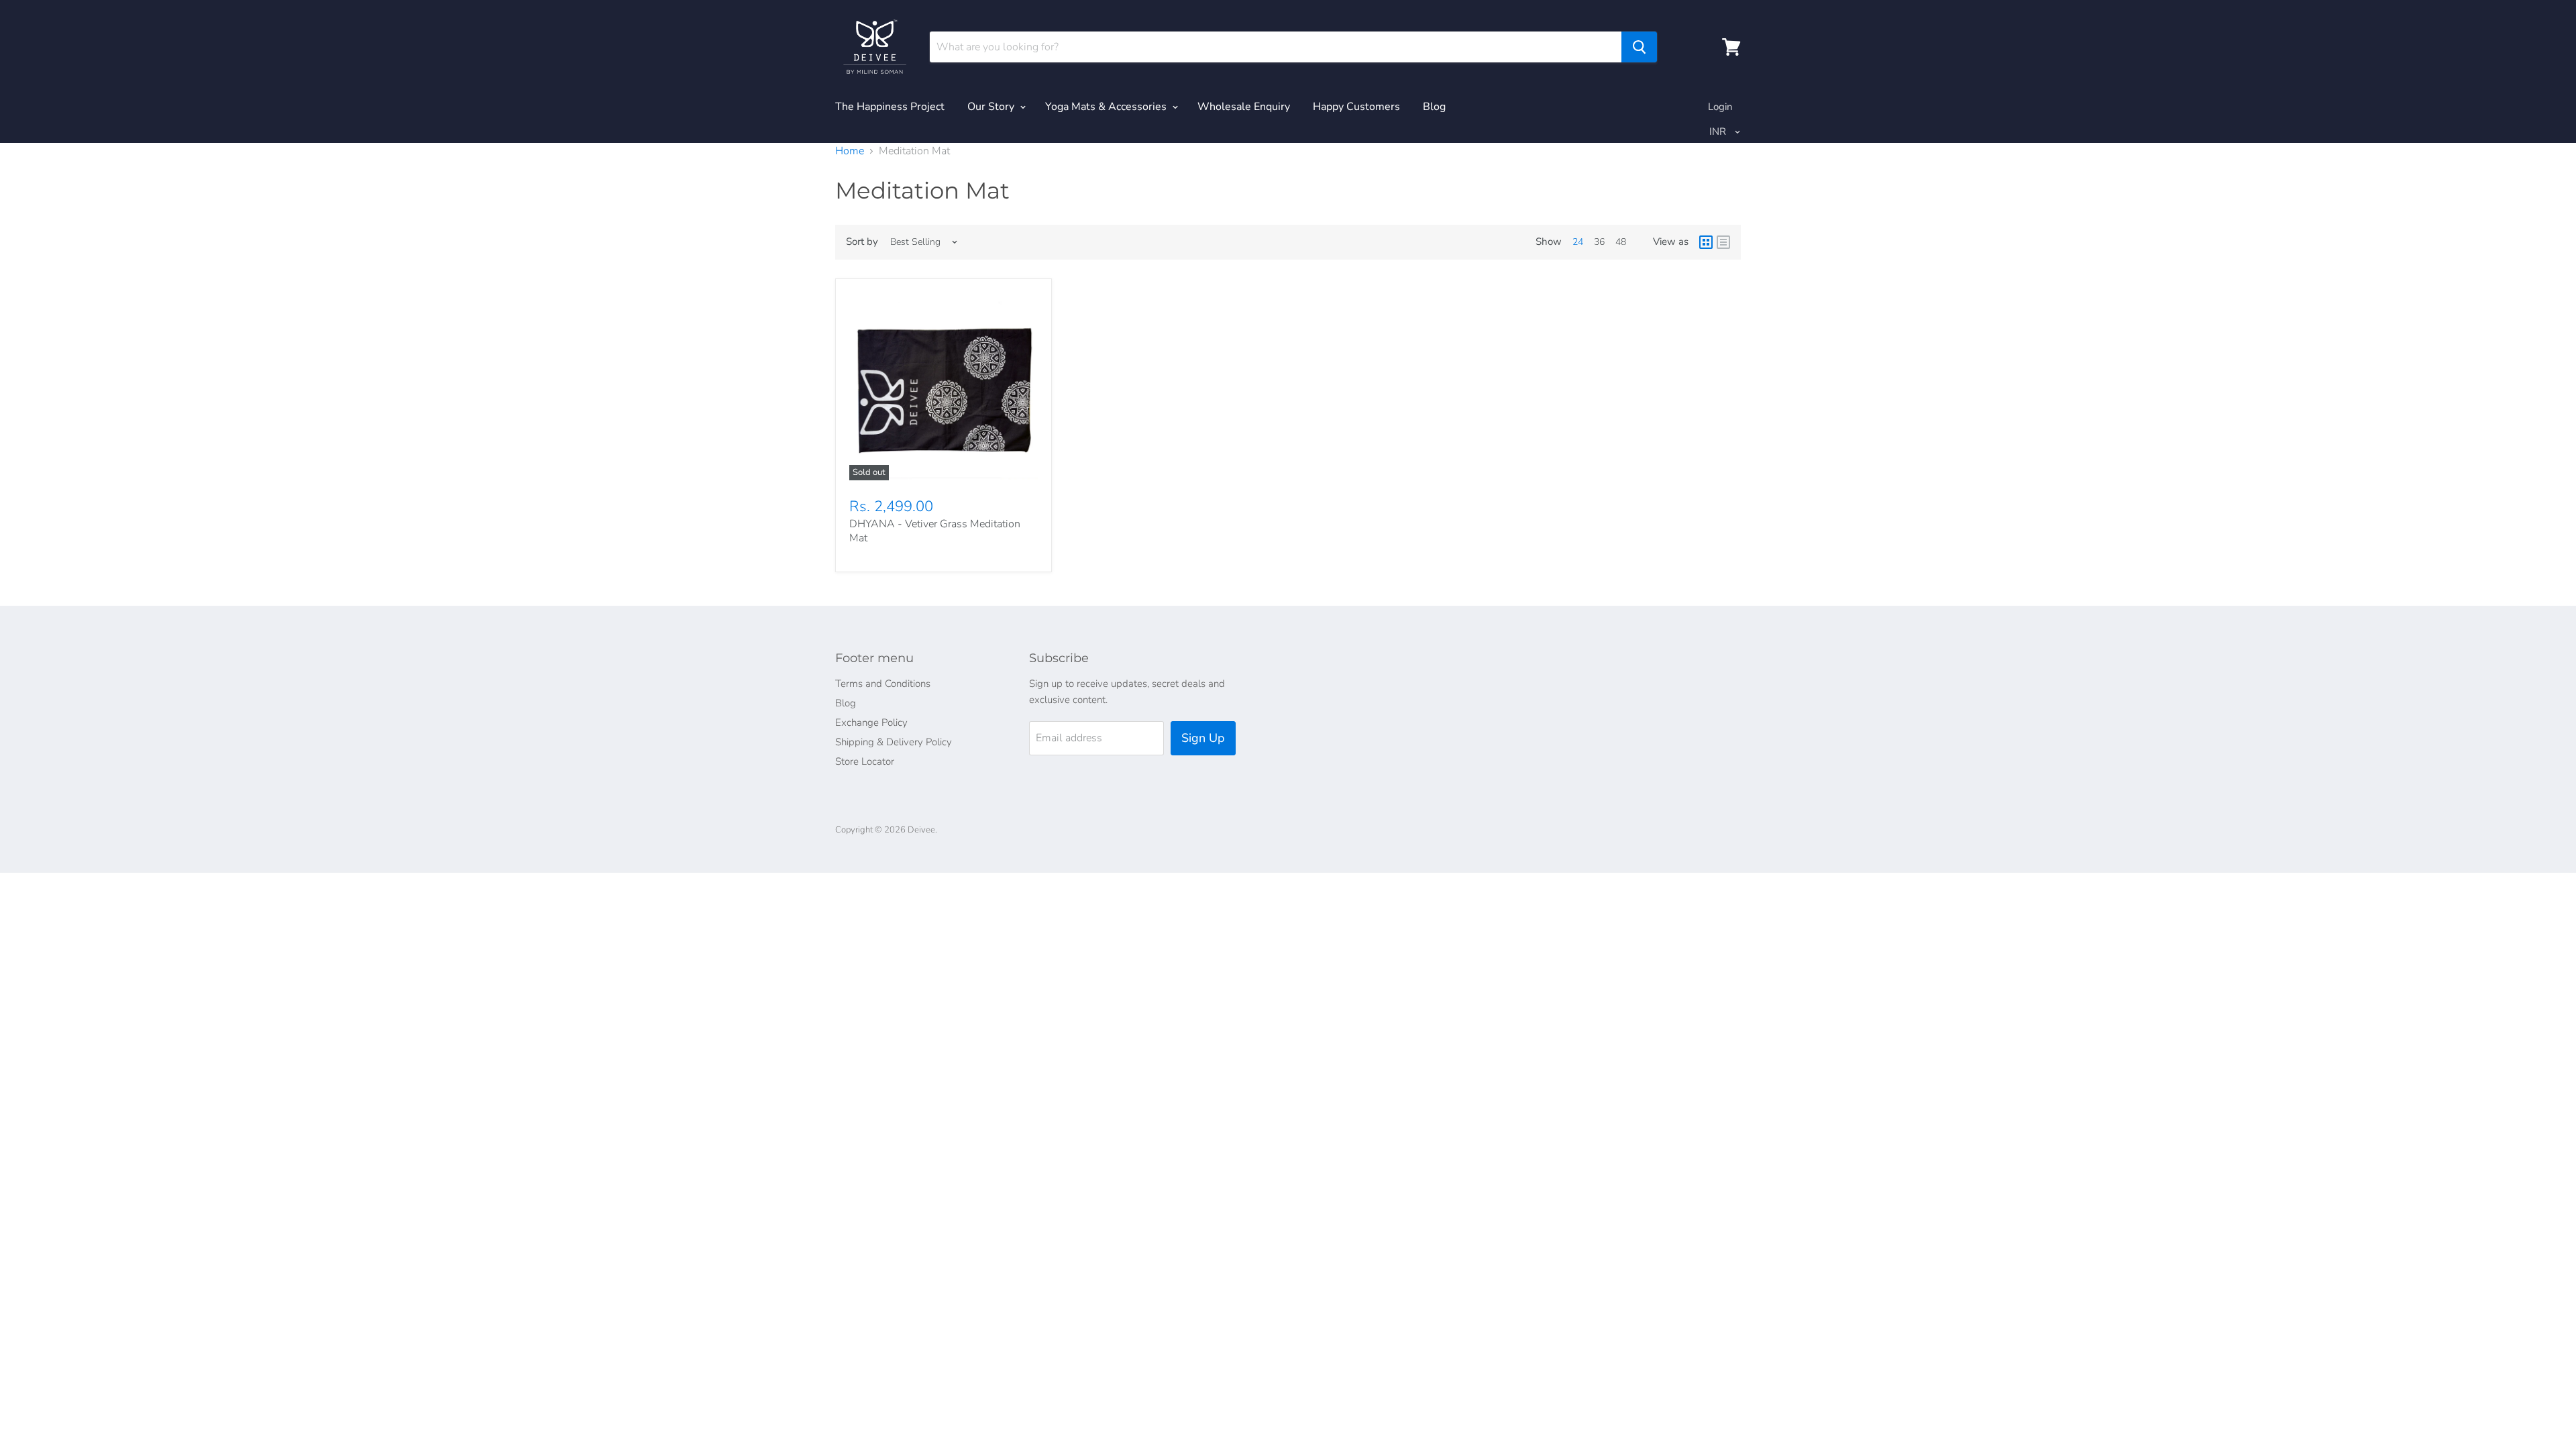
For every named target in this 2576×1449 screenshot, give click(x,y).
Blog (1434, 107)
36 (1599, 242)
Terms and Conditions (883, 684)
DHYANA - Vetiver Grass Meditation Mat (935, 531)
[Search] (1639, 47)
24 (1578, 242)
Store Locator (865, 761)
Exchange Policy (871, 722)
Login (1720, 107)
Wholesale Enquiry (1244, 107)
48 (1621, 242)
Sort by (862, 242)
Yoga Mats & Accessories (1107, 107)
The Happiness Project (890, 107)
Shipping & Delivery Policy (894, 742)
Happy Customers (1356, 107)
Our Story (992, 107)
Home (850, 151)
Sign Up (1203, 738)
